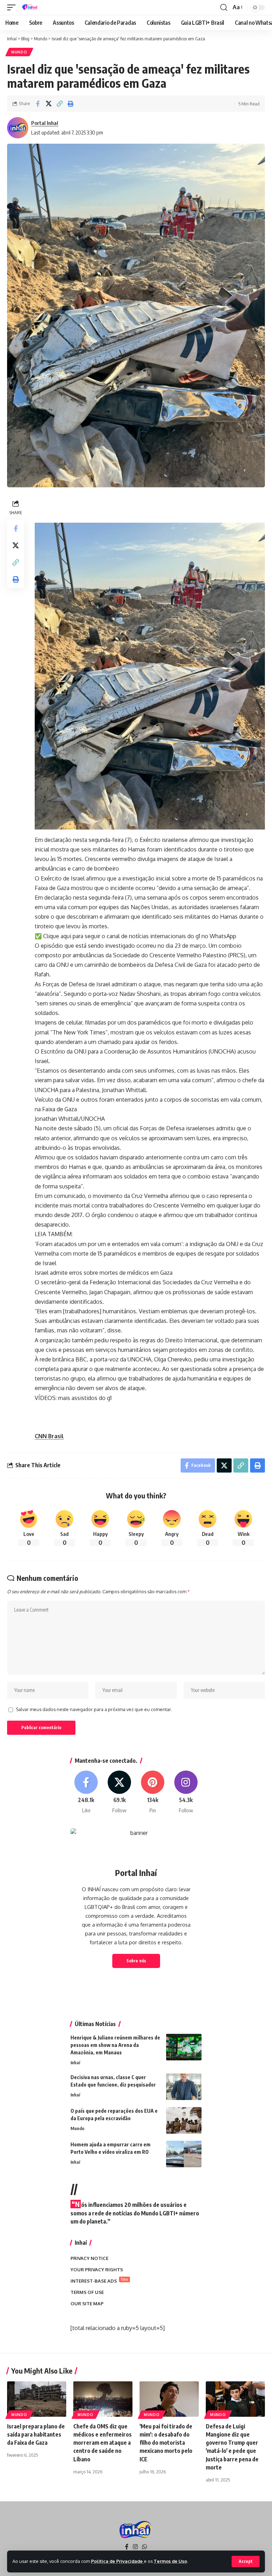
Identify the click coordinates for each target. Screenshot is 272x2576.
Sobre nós (136, 1961)
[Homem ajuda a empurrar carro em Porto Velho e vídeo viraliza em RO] (184, 2154)
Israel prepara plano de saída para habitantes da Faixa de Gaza (36, 2434)
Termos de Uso (170, 2561)
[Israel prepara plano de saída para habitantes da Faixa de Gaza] (37, 2399)
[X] (120, 1792)
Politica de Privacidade (117, 2561)
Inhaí (75, 2062)
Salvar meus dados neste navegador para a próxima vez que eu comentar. (94, 1709)
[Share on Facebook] (38, 104)
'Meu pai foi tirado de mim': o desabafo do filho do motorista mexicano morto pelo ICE (166, 2443)
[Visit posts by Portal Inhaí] (18, 128)
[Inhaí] (30, 7)
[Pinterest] (153, 1792)
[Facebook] (86, 1792)
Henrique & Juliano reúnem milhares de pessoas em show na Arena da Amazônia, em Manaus (115, 2045)
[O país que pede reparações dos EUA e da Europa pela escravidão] (184, 2120)
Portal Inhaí (45, 123)
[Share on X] (49, 104)
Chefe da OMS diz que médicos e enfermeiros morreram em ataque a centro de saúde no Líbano (103, 2443)
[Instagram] (186, 1792)
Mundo (19, 52)
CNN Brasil (49, 1436)
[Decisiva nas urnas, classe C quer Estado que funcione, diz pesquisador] (184, 2087)
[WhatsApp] (144, 2547)
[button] (246, 2561)
